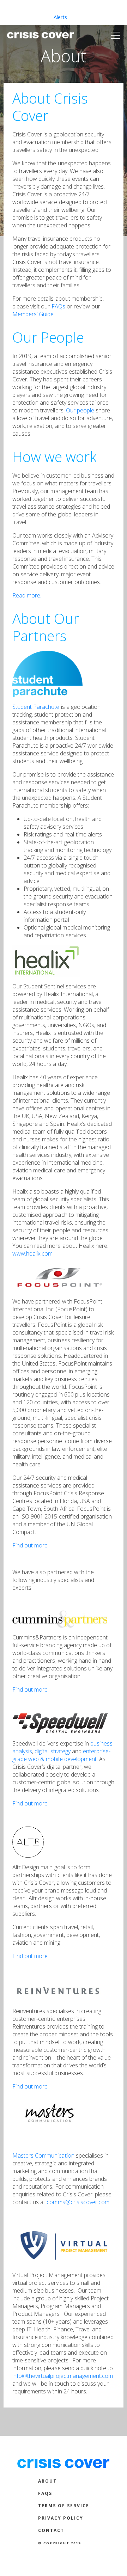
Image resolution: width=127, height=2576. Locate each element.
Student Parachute (36, 707)
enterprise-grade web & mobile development (61, 1755)
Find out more (30, 1545)
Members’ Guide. (34, 314)
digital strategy (52, 1751)
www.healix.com (32, 1253)
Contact (51, 2530)
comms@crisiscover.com (78, 2202)
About (47, 2481)
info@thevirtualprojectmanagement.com (63, 2376)
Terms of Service (64, 2506)
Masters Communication (43, 2155)
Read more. (27, 595)
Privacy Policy (61, 2518)
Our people (80, 410)
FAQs (58, 306)
